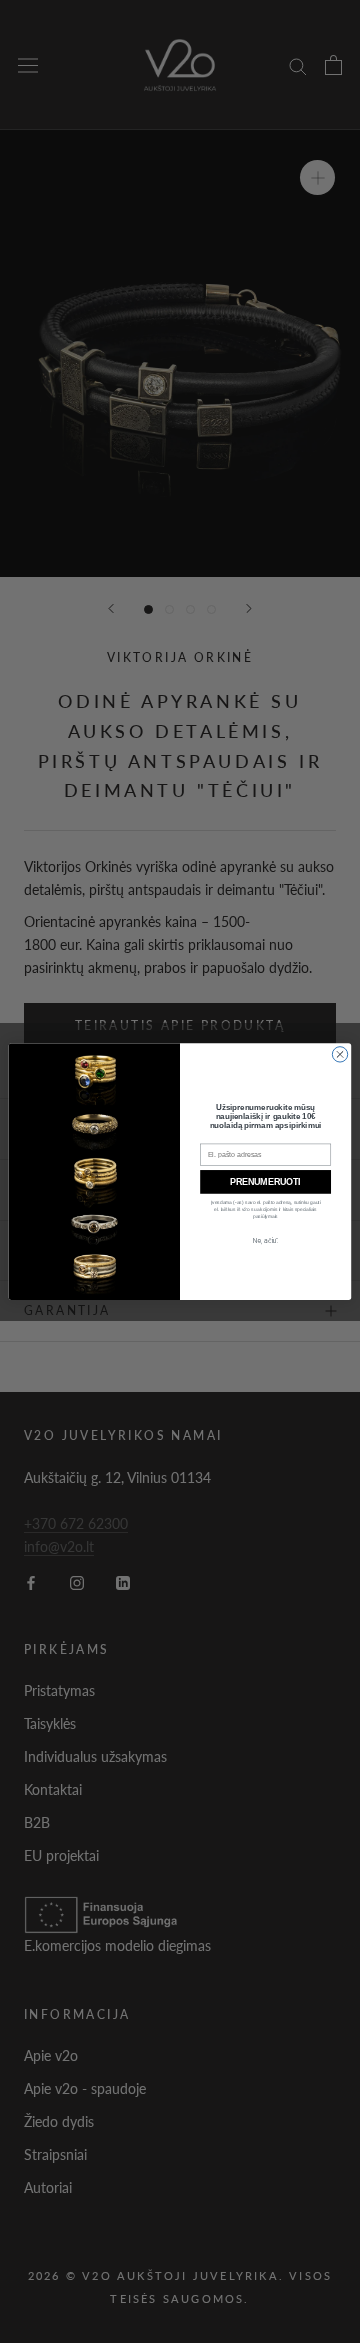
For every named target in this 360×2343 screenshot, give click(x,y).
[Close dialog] (339, 1054)
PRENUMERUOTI (265, 1182)
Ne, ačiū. (265, 1240)
